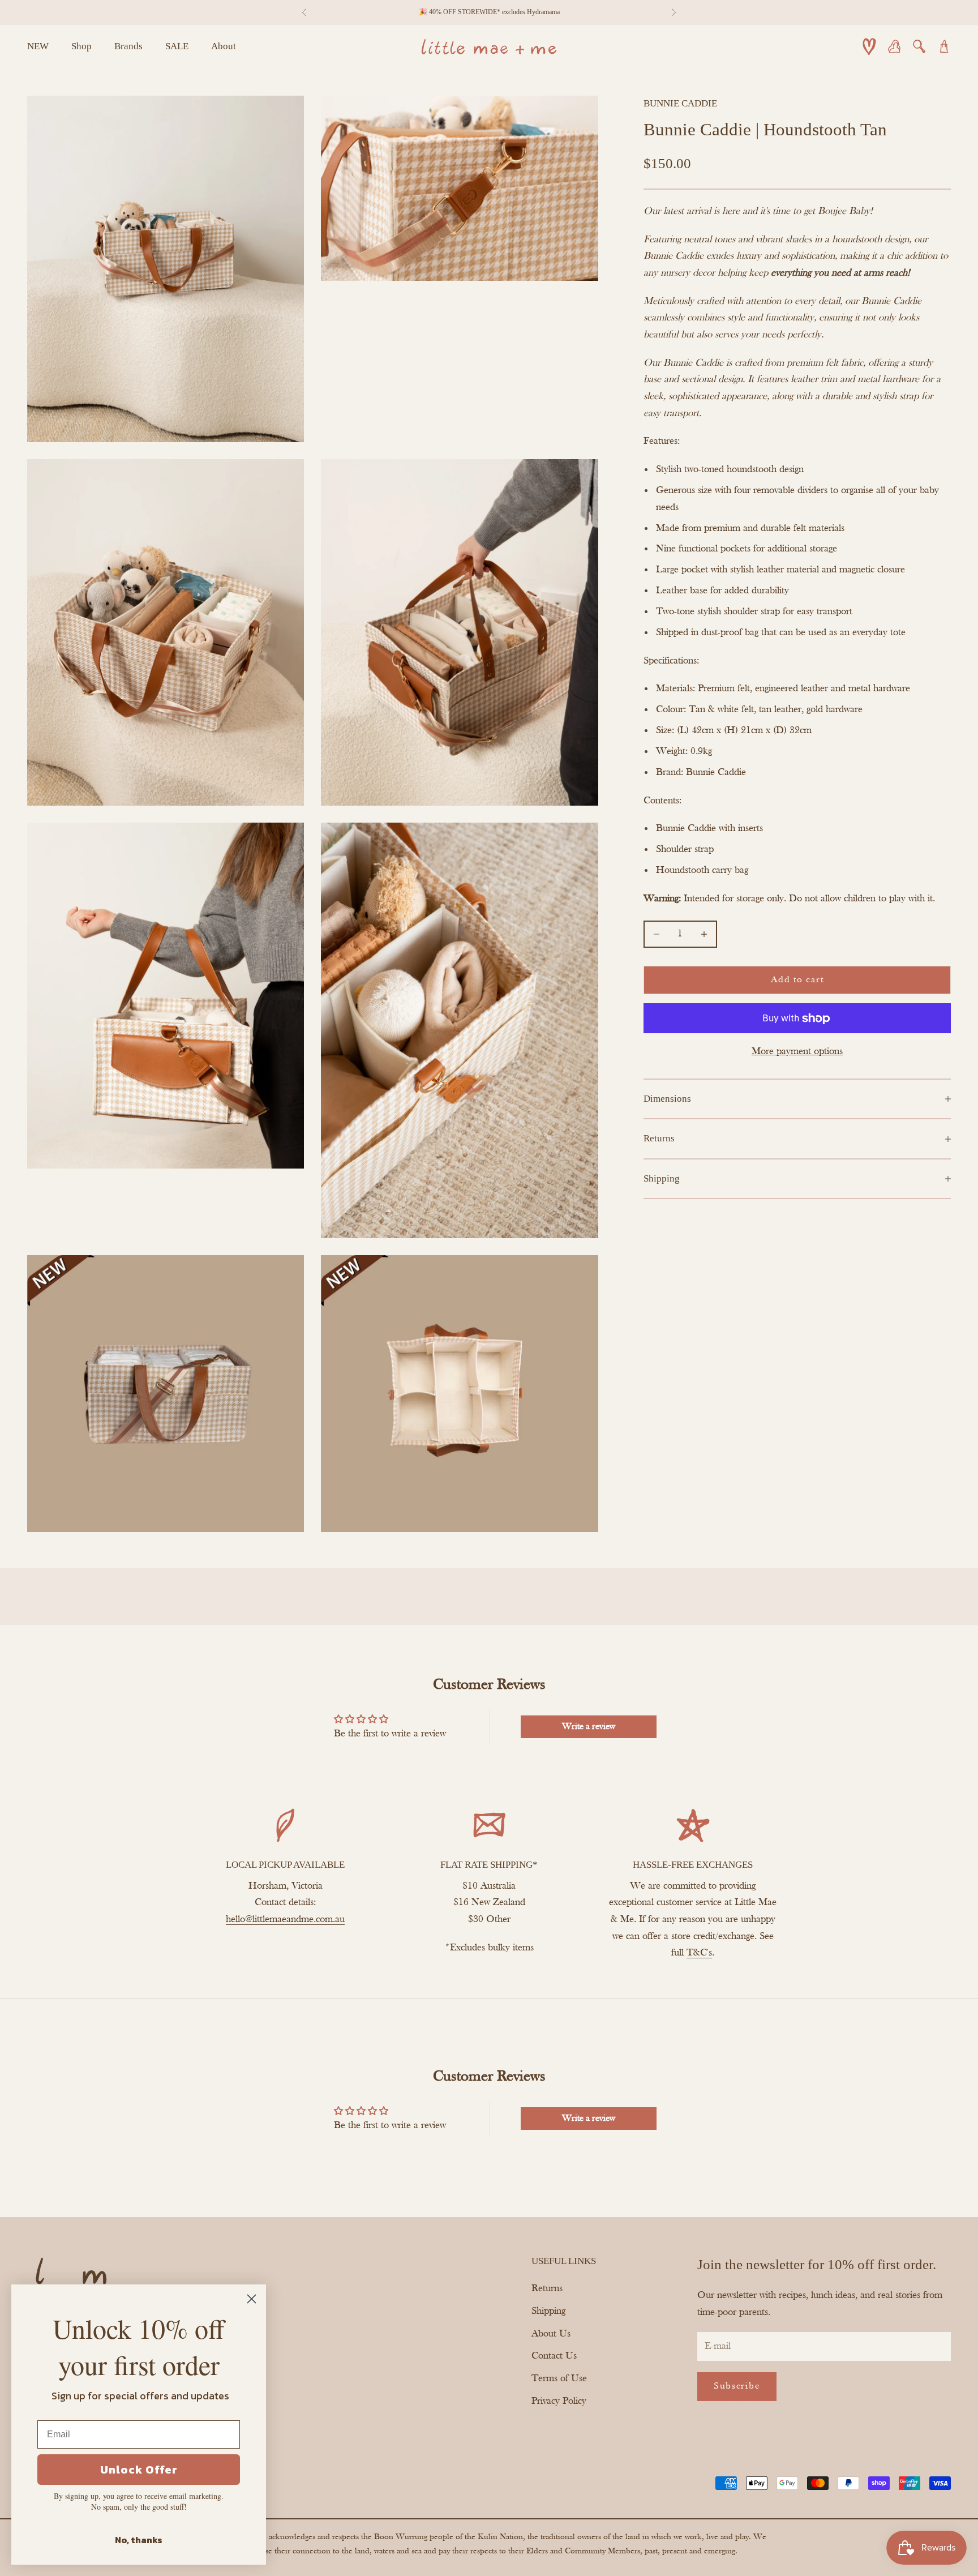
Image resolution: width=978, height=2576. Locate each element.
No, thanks (139, 2540)
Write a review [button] (589, 1727)
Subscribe (737, 2386)
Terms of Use (559, 2379)
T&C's (699, 1953)
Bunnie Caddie (680, 103)
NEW (38, 46)
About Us (551, 2334)
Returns (547, 2289)
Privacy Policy (559, 2401)
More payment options (797, 1052)
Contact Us (554, 2356)
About (224, 46)
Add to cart (797, 980)
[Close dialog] (252, 2299)
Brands (128, 46)
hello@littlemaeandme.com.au (285, 1920)
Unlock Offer (139, 2470)
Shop (81, 46)
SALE (177, 46)
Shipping (548, 2311)
